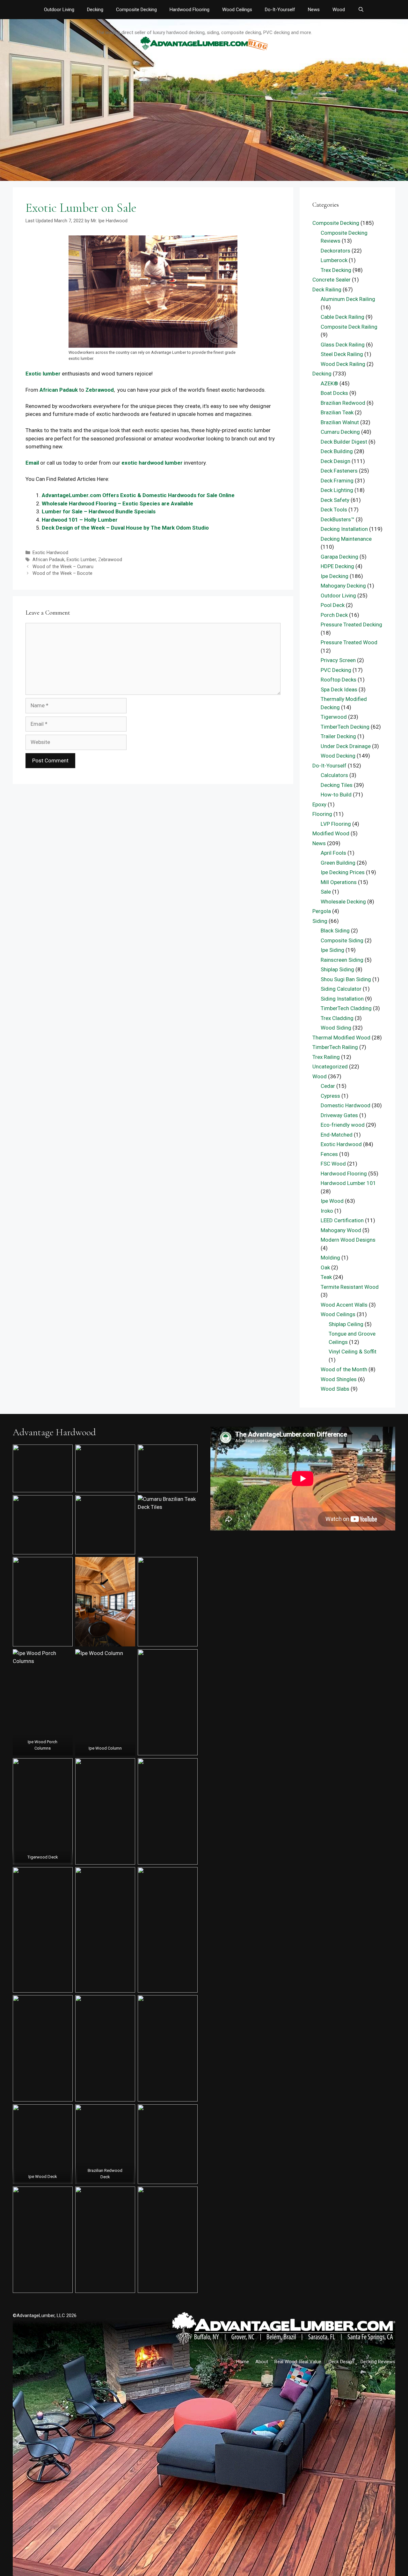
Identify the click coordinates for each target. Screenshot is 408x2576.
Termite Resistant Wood (350, 1287)
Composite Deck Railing (349, 327)
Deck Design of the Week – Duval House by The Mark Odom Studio (125, 528)
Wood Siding (336, 1028)
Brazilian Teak (337, 412)
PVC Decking (336, 670)
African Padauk (59, 390)
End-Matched (337, 1135)
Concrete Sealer (331, 280)
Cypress (330, 1096)
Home (243, 2362)
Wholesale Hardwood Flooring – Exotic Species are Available (117, 503)
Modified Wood (331, 833)
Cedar (328, 1086)
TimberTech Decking (345, 727)
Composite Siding (342, 940)
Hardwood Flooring (189, 10)
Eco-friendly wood (343, 1125)
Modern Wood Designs (348, 1240)
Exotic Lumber (81, 560)
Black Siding (335, 931)
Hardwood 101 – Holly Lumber (80, 520)
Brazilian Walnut (340, 422)
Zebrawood (100, 390)
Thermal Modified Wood (341, 1038)
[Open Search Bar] (361, 10)
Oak (325, 1267)
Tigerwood (334, 717)
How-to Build (336, 795)
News (314, 10)
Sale (326, 892)
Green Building (338, 863)
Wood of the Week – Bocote (62, 573)
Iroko (327, 1211)
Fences (329, 1154)
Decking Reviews (378, 2362)
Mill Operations (339, 882)
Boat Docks (334, 393)
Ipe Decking (335, 576)
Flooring (322, 814)
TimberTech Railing (335, 1047)
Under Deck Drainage (346, 746)
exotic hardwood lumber (152, 463)
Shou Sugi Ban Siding (346, 979)
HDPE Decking (337, 566)
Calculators (334, 775)
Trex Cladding (337, 1018)
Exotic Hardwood (50, 553)
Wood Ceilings (237, 10)
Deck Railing (327, 289)
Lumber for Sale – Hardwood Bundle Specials (99, 511)
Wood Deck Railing (343, 364)
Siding (320, 921)
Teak (326, 1277)
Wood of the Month (344, 1369)
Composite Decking (136, 10)
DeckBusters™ (338, 519)
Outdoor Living (59, 10)
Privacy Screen (338, 660)
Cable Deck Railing (342, 317)
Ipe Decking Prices (343, 872)
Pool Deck (333, 605)
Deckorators (335, 251)
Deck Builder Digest (344, 442)
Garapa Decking (339, 557)
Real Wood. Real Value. (298, 2362)
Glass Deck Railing (343, 345)
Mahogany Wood (341, 1230)
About (262, 2362)
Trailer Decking (338, 736)
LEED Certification (342, 1220)
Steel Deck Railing (342, 354)
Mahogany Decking (343, 586)
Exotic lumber (43, 374)
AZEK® (329, 383)
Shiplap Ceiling (346, 1324)
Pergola (322, 911)
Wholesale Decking (343, 902)
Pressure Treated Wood (349, 642)
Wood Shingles (339, 1379)
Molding (330, 1258)
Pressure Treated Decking (351, 624)
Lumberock (334, 260)
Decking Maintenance (346, 539)
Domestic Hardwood (346, 1105)
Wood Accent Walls (344, 1305)
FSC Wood (333, 1164)
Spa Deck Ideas (339, 689)
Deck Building (337, 451)
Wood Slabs (335, 1389)
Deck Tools (334, 510)
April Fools (333, 853)
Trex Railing (326, 1057)
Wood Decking (338, 756)
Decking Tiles (337, 785)
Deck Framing (337, 481)
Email (32, 463)
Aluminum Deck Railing (348, 299)
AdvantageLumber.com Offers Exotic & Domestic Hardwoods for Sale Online (138, 495)
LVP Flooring (336, 824)
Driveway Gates (339, 1115)
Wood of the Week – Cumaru (63, 567)
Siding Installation (342, 999)
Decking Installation (344, 529)
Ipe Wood (332, 1201)
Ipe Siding (332, 950)
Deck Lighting (337, 490)
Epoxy (319, 804)
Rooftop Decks (339, 680)
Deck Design (335, 461)
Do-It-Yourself (280, 10)
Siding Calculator (341, 989)
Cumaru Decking (340, 432)
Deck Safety (335, 500)
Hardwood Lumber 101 (348, 1183)
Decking (95, 10)
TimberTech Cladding (346, 1008)
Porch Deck (334, 615)
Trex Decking (336, 270)
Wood (339, 10)
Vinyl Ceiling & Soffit (353, 1352)
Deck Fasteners (339, 471)
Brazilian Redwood (343, 403)
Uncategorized (330, 1067)
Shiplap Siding (337, 969)
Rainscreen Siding (342, 960)
